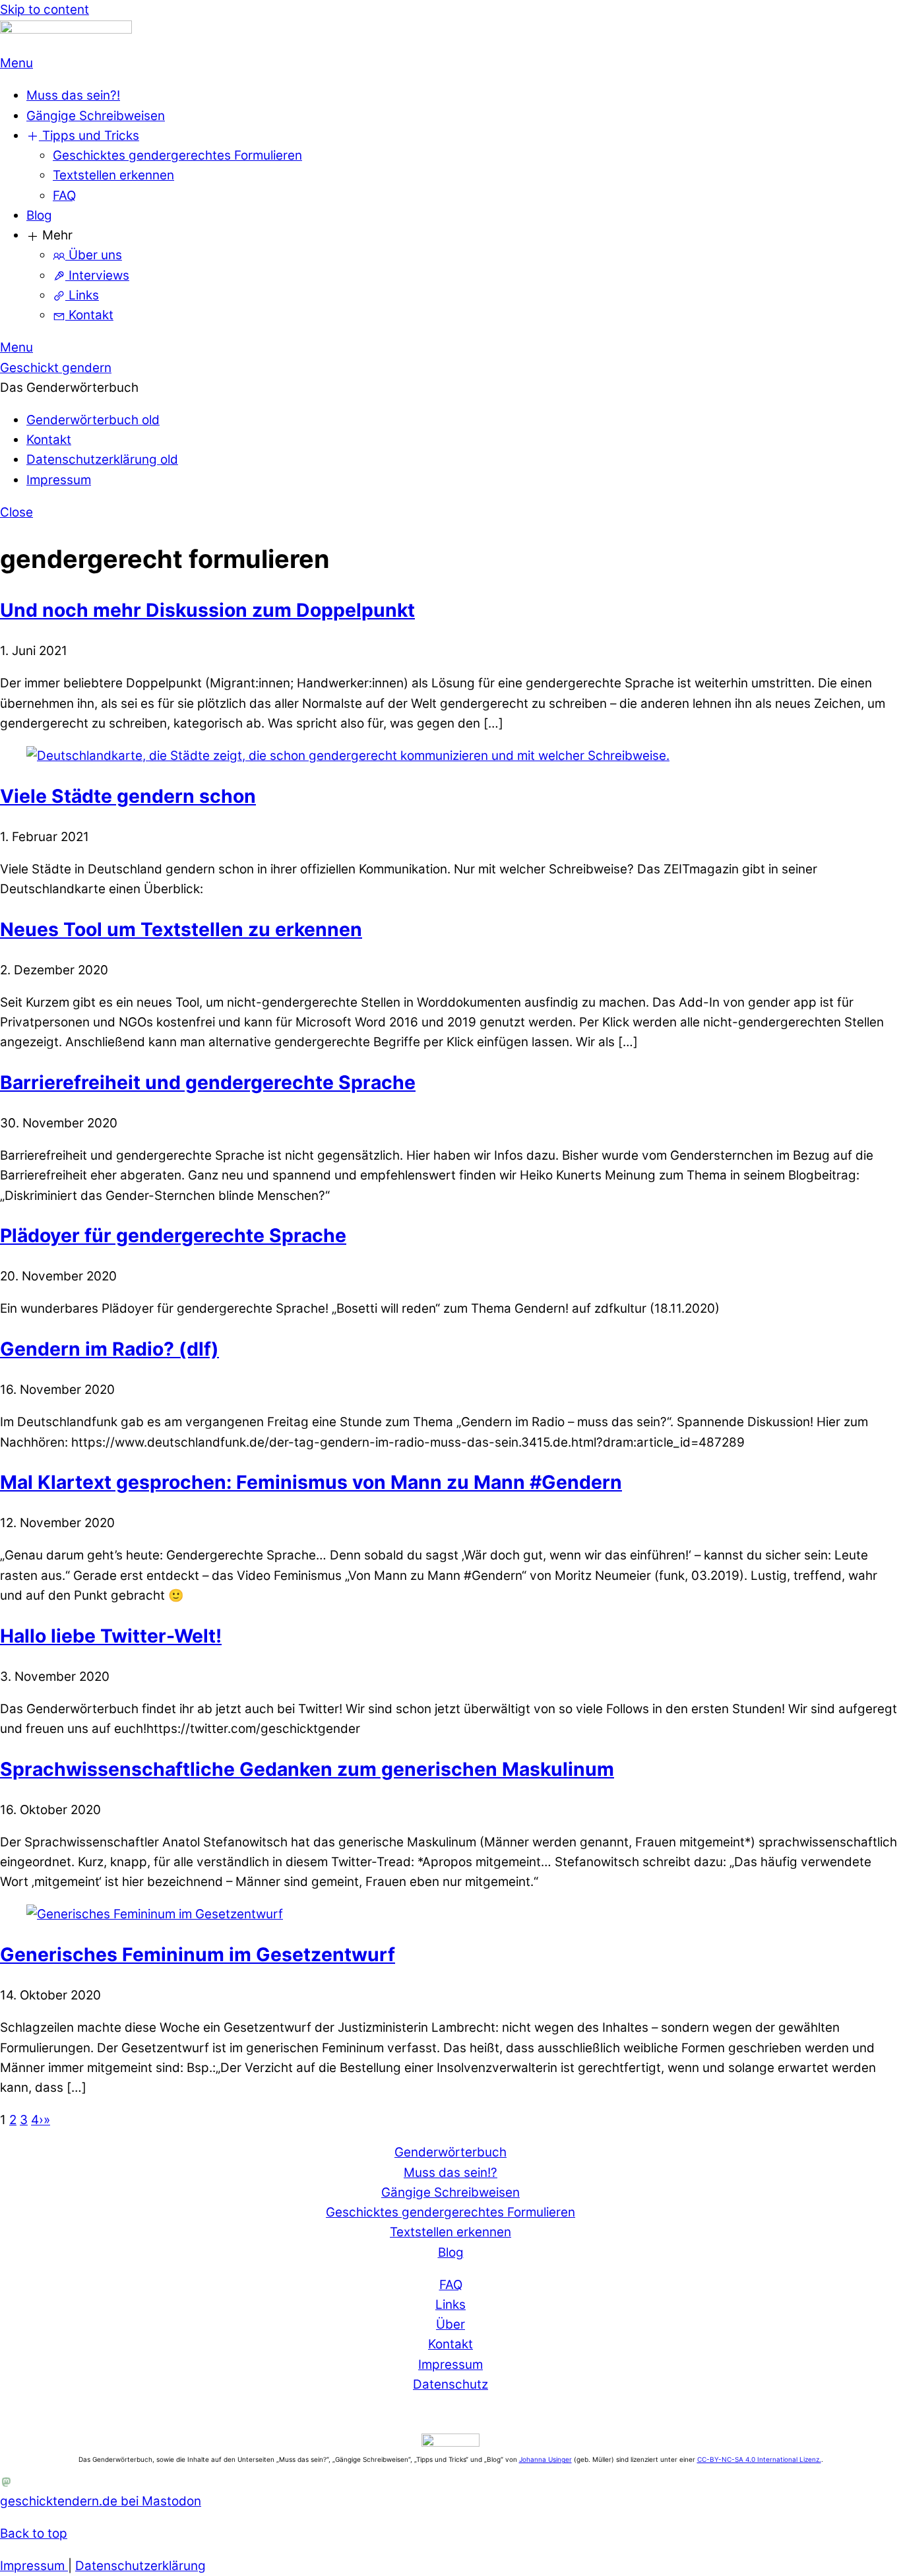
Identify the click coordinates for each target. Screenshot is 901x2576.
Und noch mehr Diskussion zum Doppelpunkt (207, 610)
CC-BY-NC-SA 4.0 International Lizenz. (759, 2459)
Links (82, 295)
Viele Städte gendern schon (128, 796)
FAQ (64, 196)
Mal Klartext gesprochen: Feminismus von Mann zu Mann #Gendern (311, 1482)
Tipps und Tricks (89, 136)
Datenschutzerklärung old (102, 459)
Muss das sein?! (73, 95)
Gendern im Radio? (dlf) (109, 1349)
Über (450, 2324)
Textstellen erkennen (113, 175)
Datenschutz (450, 2384)
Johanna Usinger (545, 2459)
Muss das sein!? (450, 2173)
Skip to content (45, 10)
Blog (39, 215)
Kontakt (89, 315)
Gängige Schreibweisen (96, 116)
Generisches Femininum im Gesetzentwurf (198, 1955)
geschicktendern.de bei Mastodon (101, 2501)
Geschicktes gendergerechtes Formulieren (177, 155)
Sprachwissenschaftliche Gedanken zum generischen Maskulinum (307, 1769)
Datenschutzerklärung (140, 2566)
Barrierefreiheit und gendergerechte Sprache (208, 1083)
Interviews (97, 275)
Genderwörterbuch (450, 2152)
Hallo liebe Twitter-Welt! (111, 1636)
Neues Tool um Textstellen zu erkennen (181, 929)
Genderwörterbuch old (93, 420)
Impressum (59, 480)
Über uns (94, 255)
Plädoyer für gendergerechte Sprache (173, 1236)
